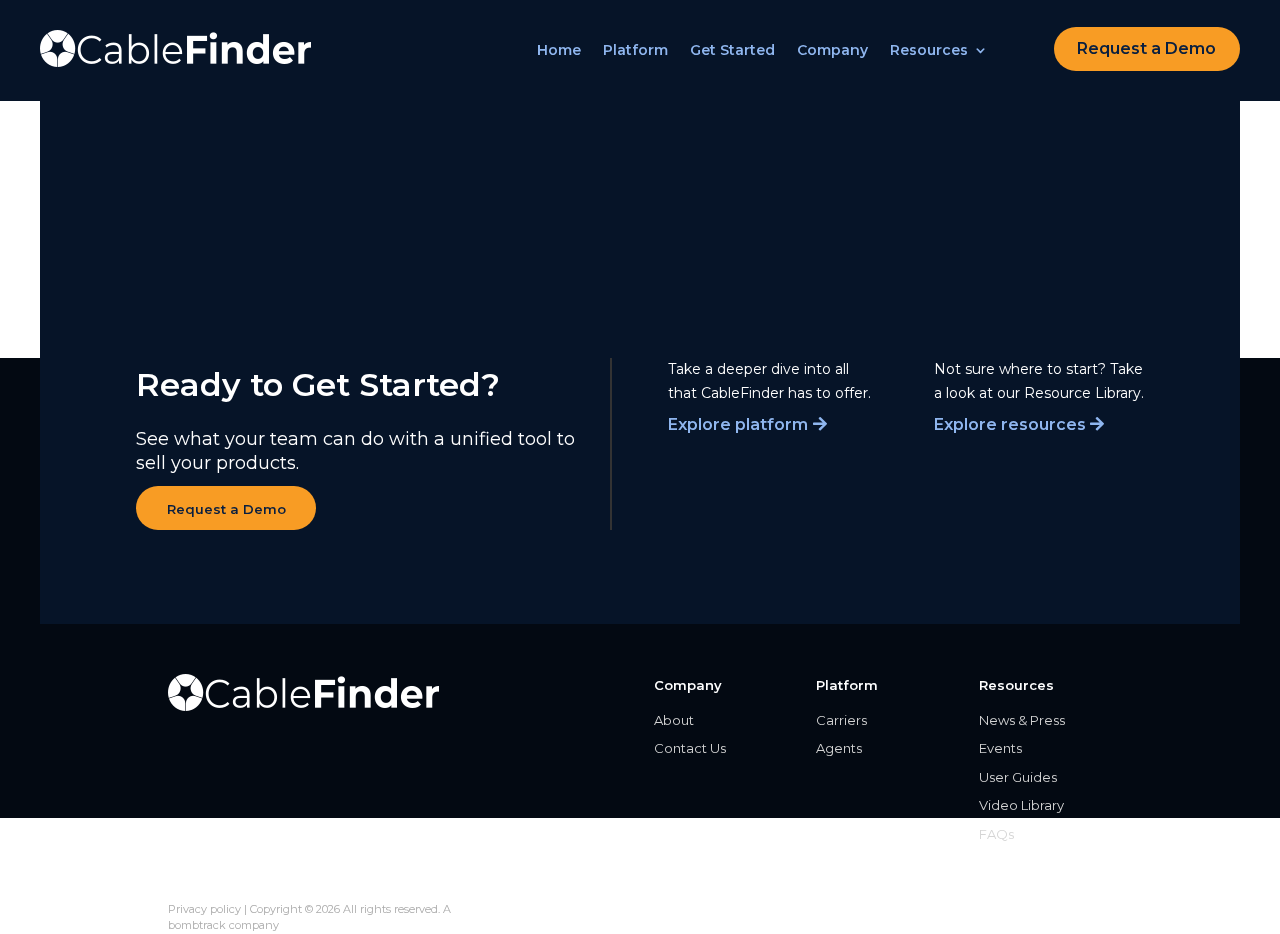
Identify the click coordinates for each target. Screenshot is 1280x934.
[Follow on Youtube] (188, 881)
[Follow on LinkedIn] (236, 881)
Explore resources (1010, 424)
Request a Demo (1146, 48)
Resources (929, 51)
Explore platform (738, 424)
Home (559, 51)
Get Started (732, 51)
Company (832, 51)
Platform (635, 51)
